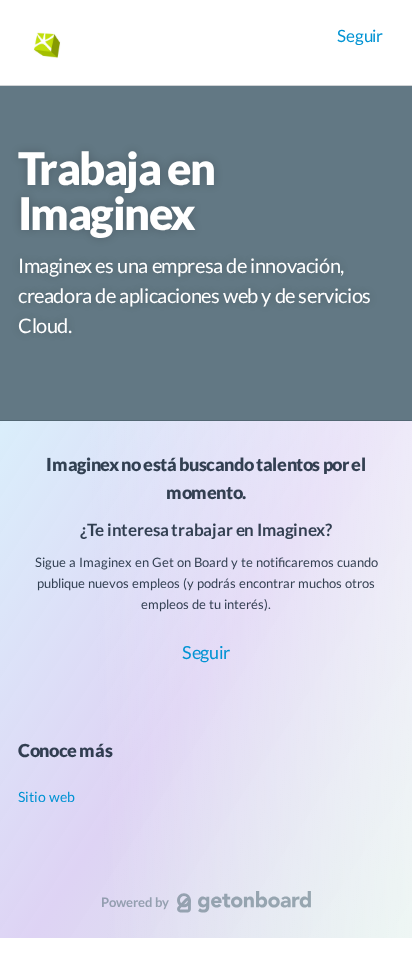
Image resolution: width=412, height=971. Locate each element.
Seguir (360, 35)
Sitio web (46, 796)
